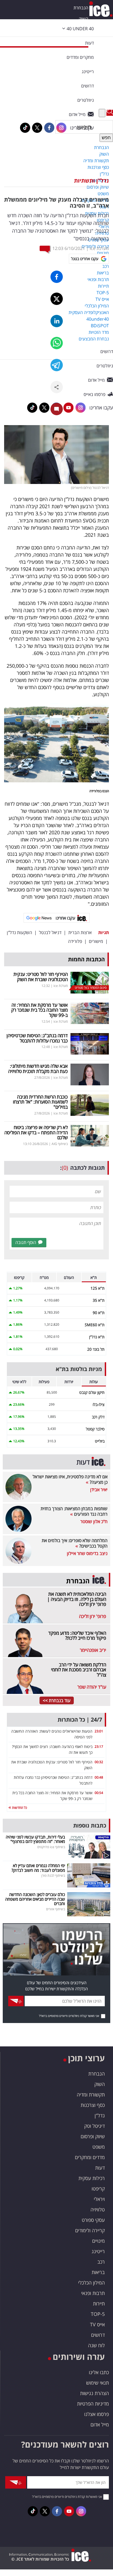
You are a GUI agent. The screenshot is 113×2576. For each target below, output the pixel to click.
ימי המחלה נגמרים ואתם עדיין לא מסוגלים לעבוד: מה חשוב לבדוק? (38, 1868)
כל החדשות (19, 1808)
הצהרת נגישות (94, 2393)
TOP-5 (98, 2314)
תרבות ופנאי (93, 2293)
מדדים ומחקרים (90, 2157)
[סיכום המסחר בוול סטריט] (90, 982)
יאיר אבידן (99, 1490)
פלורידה (75, 941)
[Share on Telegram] (57, 365)
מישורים (96, 941)
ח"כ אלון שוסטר (94, 1521)
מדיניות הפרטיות (93, 2404)
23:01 (99, 1731)
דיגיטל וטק (94, 2126)
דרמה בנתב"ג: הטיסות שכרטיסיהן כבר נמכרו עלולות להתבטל (37, 1038)
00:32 (99, 1762)
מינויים (98, 2241)
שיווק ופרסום (93, 2136)
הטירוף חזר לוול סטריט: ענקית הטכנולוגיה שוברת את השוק (41, 977)
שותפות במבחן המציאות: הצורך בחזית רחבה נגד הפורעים (74, 1511)
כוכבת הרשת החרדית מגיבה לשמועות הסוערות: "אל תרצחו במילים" (40, 1102)
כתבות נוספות (90, 1825)
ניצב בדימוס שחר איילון (87, 1553)
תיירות (99, 2303)
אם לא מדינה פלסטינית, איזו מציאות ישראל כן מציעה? (70, 1479)
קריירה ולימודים (90, 2230)
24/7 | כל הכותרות (80, 1720)
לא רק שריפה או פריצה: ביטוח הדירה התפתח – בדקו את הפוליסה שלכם (36, 1132)
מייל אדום (100, 2424)
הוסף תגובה (26, 1242)
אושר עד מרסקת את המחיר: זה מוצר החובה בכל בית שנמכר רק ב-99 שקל (39, 1010)
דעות (89, 43)
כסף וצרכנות (93, 2105)
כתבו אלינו (99, 2372)
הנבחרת (81, 8)
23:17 (99, 1747)
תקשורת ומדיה (91, 2095)
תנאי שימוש (98, 2383)
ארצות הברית (80, 932)
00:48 (99, 1777)
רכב (101, 2262)
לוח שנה (96, 2345)
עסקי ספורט (93, 2220)
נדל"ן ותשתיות (91, 181)
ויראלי (99, 2199)
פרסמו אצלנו (97, 2414)
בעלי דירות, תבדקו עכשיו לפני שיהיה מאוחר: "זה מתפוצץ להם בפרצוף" (35, 1839)
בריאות (98, 2272)
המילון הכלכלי (91, 2283)
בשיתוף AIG (60, 1144)
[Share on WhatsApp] (57, 343)
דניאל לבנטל (50, 932)
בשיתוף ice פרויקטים (51, 1847)
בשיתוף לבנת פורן (53, 1875)
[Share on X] (57, 299)
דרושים (98, 2335)
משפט (99, 2147)
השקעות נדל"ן (19, 932)
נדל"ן (100, 2115)
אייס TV (97, 2324)
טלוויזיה (98, 2209)
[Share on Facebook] (57, 277)
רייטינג (98, 2251)
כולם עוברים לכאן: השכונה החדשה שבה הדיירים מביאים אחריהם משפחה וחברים (35, 1899)
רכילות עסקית (92, 2178)
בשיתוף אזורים (56, 1909)
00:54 (99, 1793)
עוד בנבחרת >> (57, 1700)
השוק (84, 19)
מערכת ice (99, 248)
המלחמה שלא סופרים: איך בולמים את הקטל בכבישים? (75, 1543)
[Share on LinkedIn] (57, 321)
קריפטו (98, 2189)
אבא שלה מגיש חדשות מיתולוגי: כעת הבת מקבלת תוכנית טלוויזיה (38, 1069)
